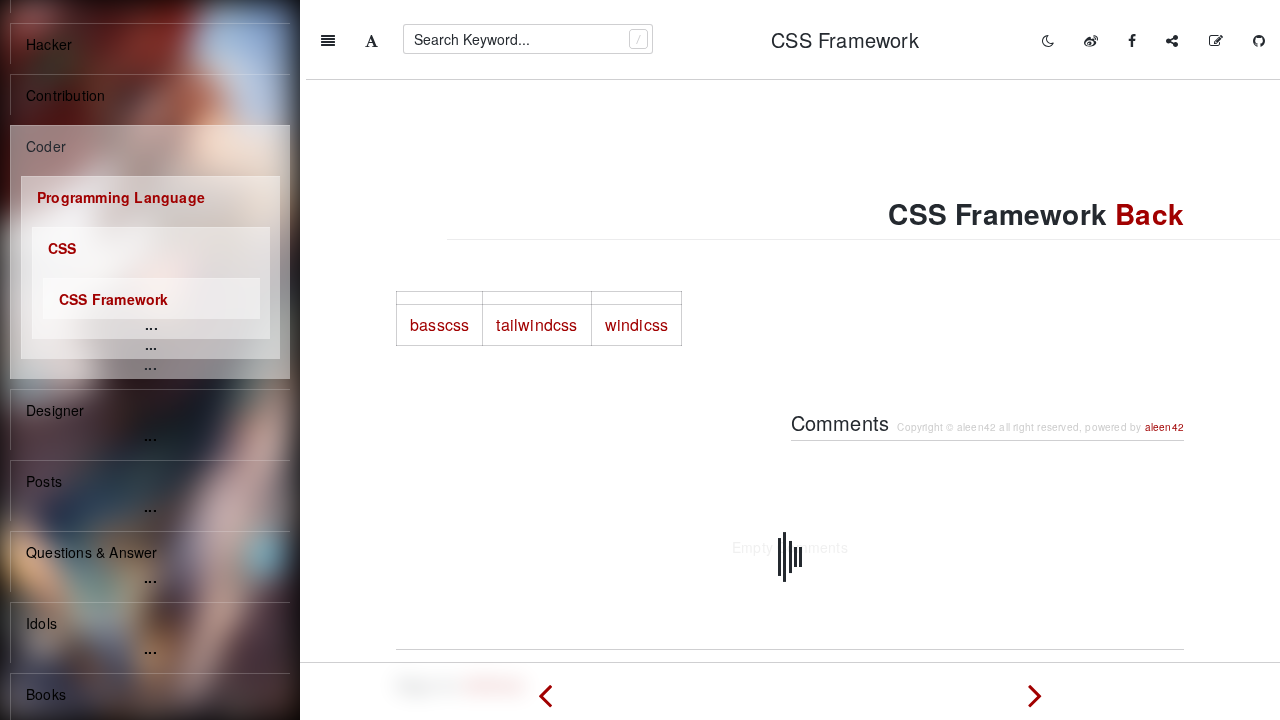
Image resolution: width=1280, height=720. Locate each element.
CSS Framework (114, 299)
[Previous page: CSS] (545, 691)
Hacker (49, 44)
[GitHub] (1259, 40)
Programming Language (121, 197)
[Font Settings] (371, 40)
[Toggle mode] (1048, 40)
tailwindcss (536, 324)
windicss (637, 324)
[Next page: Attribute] (1035, 691)
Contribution (65, 95)
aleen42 (1164, 427)
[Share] (1172, 40)
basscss (439, 324)
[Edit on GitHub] (1216, 40)
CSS (62, 248)
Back (1149, 213)
